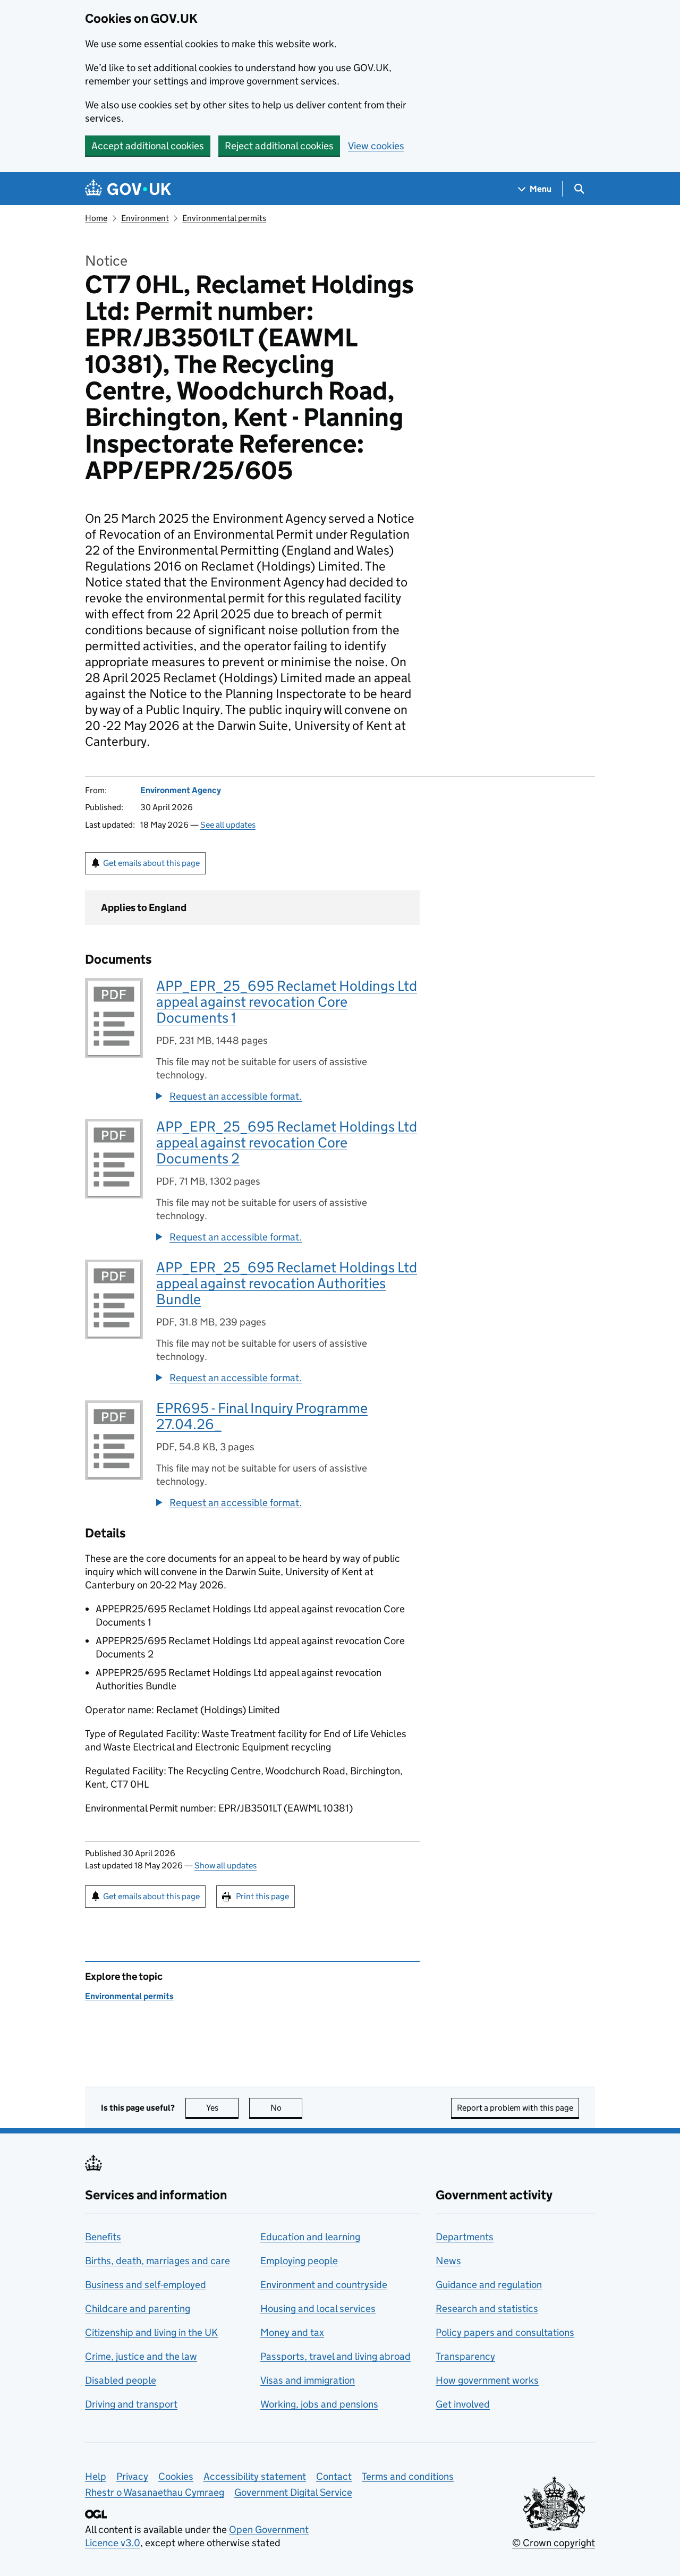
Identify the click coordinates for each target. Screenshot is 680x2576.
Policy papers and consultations (505, 2332)
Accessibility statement (255, 2476)
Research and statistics (487, 2309)
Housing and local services (318, 2309)
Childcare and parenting (138, 2309)
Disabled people (121, 2380)
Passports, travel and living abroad (335, 2356)
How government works (487, 2380)
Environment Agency (181, 790)
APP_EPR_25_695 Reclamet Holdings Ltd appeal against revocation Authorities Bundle (287, 1283)
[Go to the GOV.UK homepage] (128, 189)
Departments (465, 2237)
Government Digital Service (293, 2492)
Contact (334, 2476)
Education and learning (310, 2237)
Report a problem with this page (515, 2108)
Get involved (463, 2404)
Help (96, 2476)
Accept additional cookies (148, 146)
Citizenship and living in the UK (151, 2332)
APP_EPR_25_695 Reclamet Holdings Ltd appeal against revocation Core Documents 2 (287, 1142)
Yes (222, 2108)
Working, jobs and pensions (319, 2404)
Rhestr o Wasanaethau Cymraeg (155, 2492)
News (448, 2261)
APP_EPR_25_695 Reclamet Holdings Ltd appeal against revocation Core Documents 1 (287, 1002)
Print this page (262, 1896)
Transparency (465, 2356)
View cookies (376, 146)
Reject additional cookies (279, 146)
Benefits (103, 2237)
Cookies (176, 2476)
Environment (145, 218)
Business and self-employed (146, 2285)
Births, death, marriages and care (158, 2261)
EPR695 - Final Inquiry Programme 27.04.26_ (262, 1416)
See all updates (228, 825)
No (286, 2108)
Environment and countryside (324, 2285)
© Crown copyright (554, 2543)
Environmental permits (224, 218)
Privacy (132, 2476)
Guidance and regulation (489, 2285)
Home (96, 218)
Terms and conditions (408, 2476)
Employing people (299, 2261)
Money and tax (292, 2332)
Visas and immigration (308, 2380)
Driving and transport (131, 2404)
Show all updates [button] (226, 1865)
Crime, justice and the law (141, 2356)
